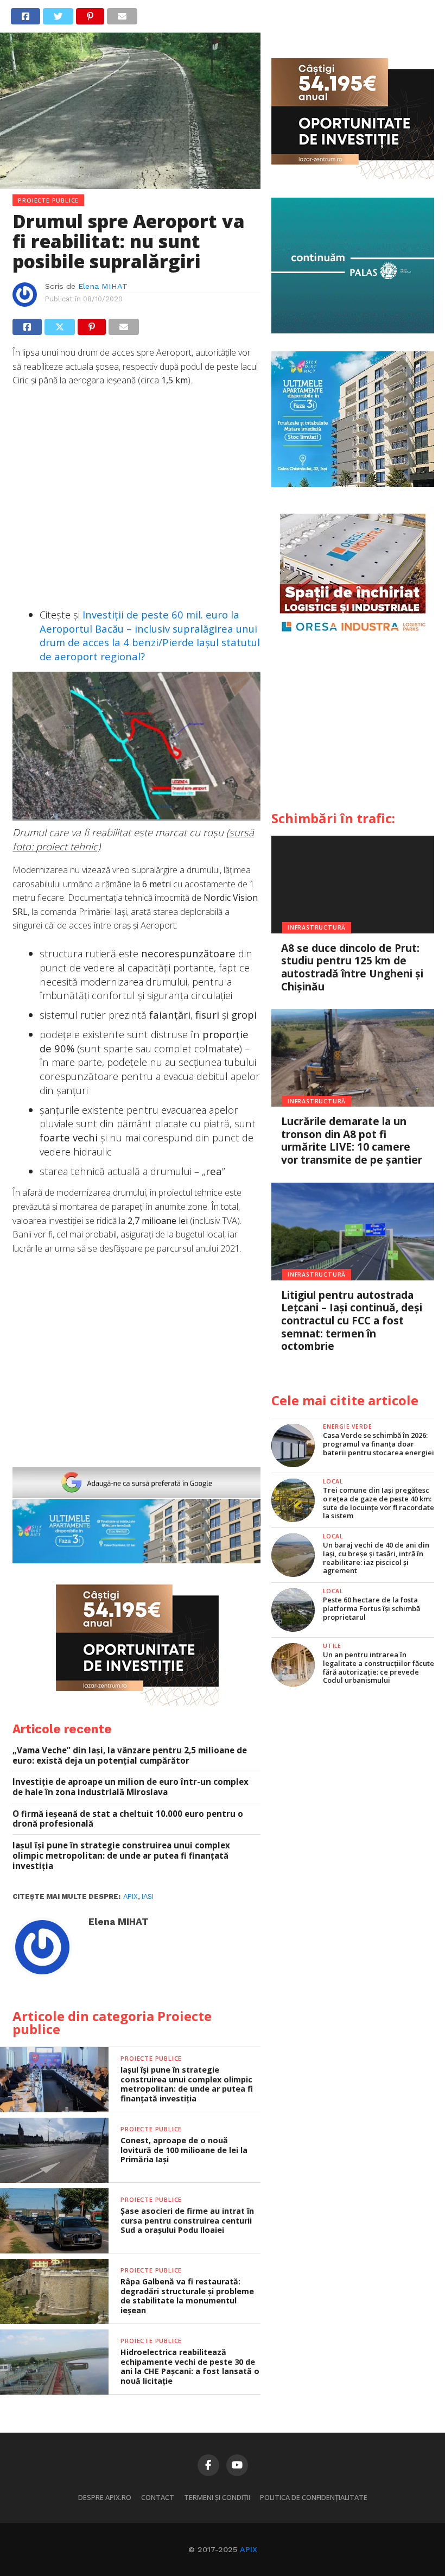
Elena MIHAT (103, 286)
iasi (148, 1896)
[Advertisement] (136, 499)
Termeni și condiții (217, 2497)
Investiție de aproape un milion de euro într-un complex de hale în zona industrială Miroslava (131, 1787)
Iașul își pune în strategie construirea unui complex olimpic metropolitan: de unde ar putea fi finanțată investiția (121, 1855)
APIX (249, 2549)
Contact (158, 2497)
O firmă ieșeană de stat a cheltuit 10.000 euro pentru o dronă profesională (128, 1819)
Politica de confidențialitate (314, 2497)
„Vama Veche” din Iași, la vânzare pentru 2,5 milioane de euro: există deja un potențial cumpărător (130, 1755)
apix (131, 1896)
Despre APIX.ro (105, 2497)
